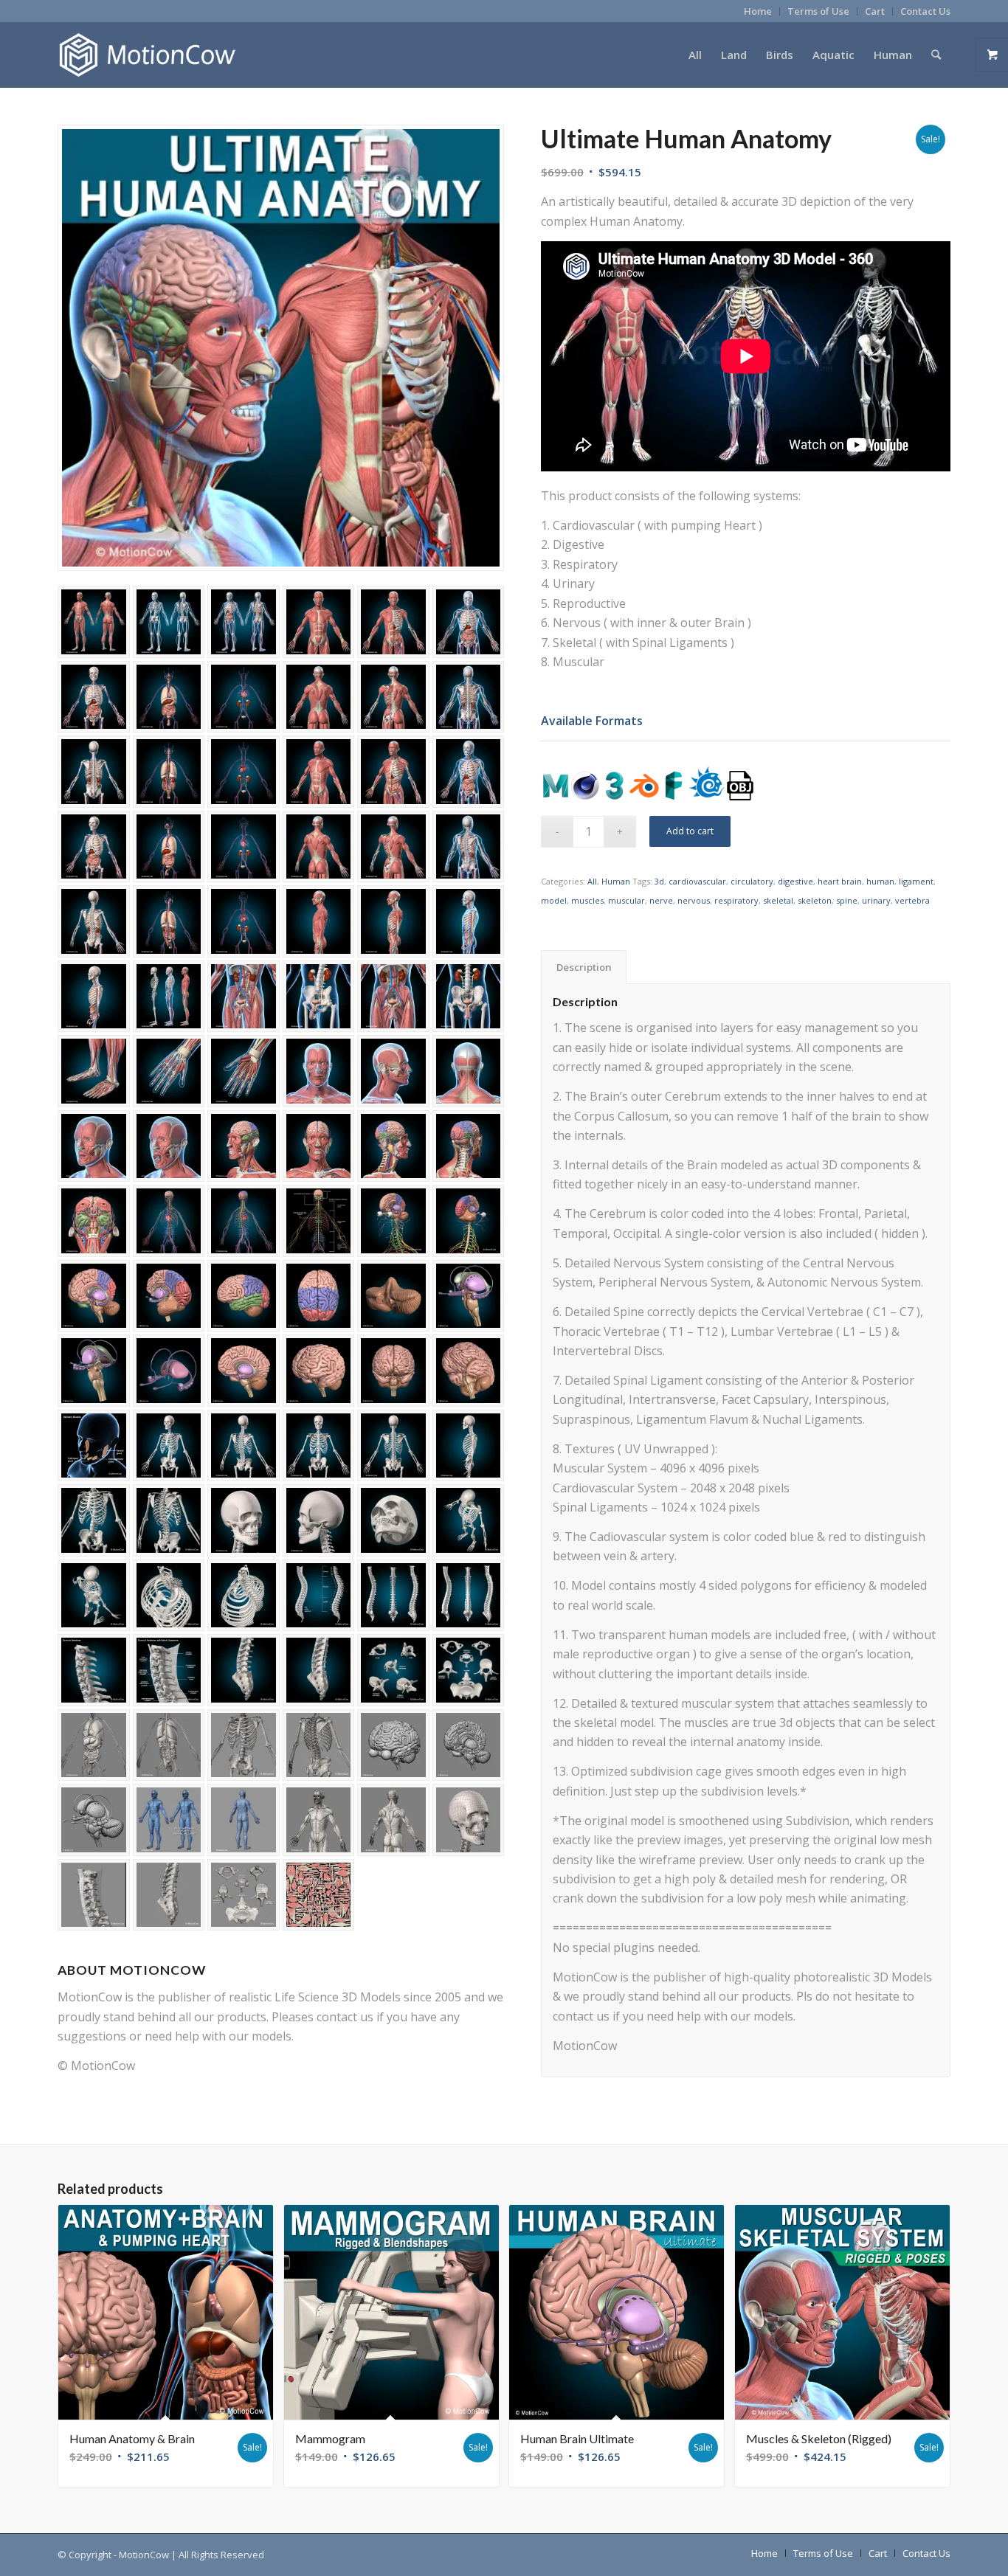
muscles (587, 900)
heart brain (840, 881)
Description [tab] (584, 967)
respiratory (736, 900)
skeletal (778, 900)
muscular (626, 900)
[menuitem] (758, 11)
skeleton (815, 900)
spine (847, 900)
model (554, 900)
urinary (876, 900)
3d (659, 881)
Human (616, 881)
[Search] (936, 55)
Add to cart (690, 831)
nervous (694, 900)
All (592, 881)
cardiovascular (697, 881)
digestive (795, 881)
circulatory (752, 881)
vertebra (912, 900)
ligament (916, 881)
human (880, 881)
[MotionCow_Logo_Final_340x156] (147, 55)
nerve (661, 900)
